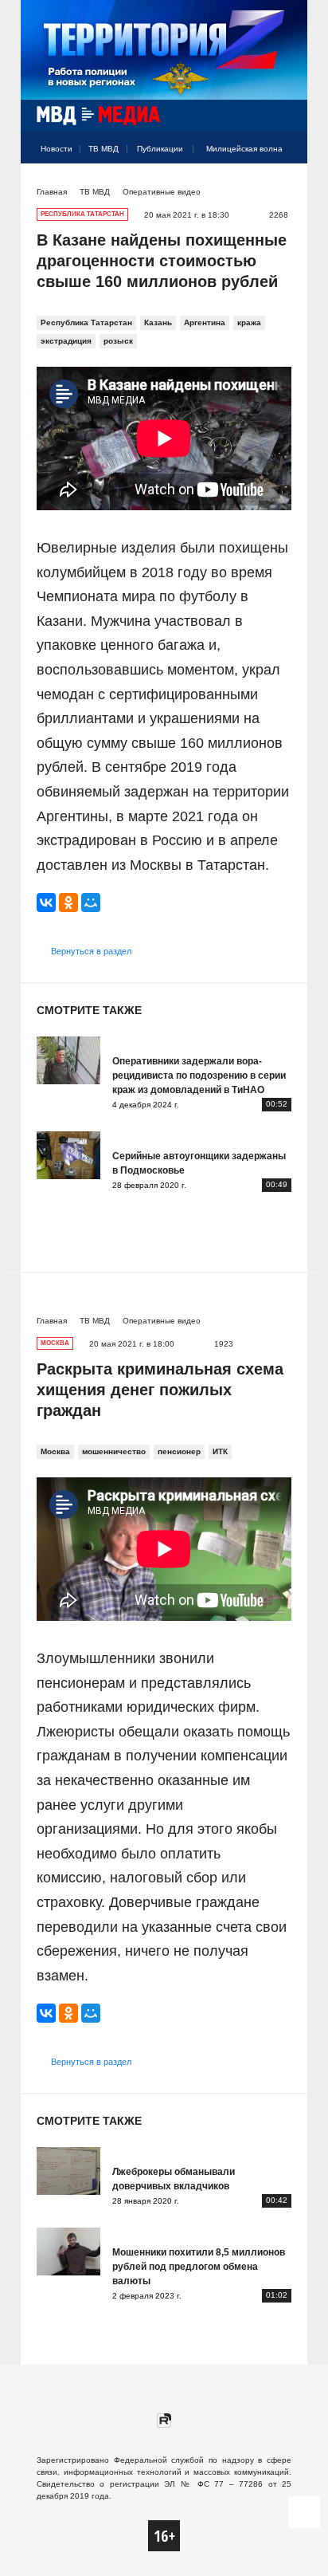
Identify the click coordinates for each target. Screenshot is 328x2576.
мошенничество (114, 1451)
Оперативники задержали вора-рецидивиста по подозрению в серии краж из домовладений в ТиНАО (199, 1076)
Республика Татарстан (86, 322)
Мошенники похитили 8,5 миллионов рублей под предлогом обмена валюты (199, 2267)
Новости (57, 149)
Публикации (160, 149)
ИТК (220, 1451)
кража (249, 322)
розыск (118, 341)
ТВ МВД (103, 149)
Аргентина (205, 322)
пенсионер (179, 1451)
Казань (158, 322)
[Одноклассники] (68, 903)
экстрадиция (66, 341)
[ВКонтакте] (46, 903)
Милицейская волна (244, 149)
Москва (55, 1451)
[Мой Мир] (91, 903)
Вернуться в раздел (91, 951)
